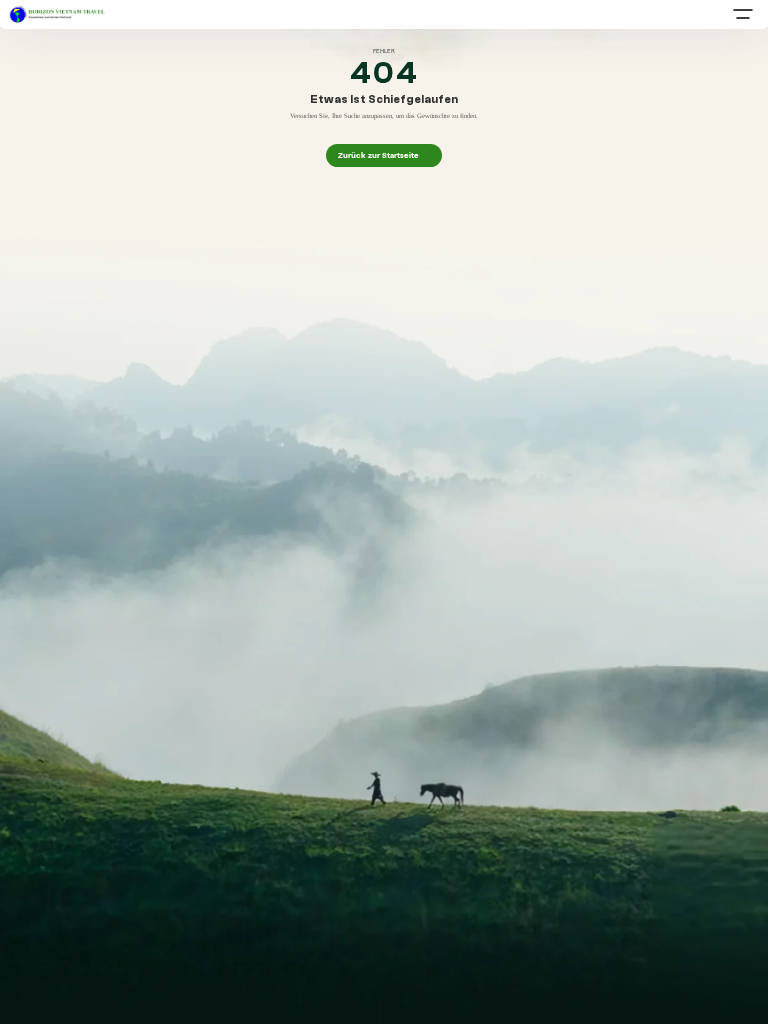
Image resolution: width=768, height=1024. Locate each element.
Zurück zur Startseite (384, 155)
